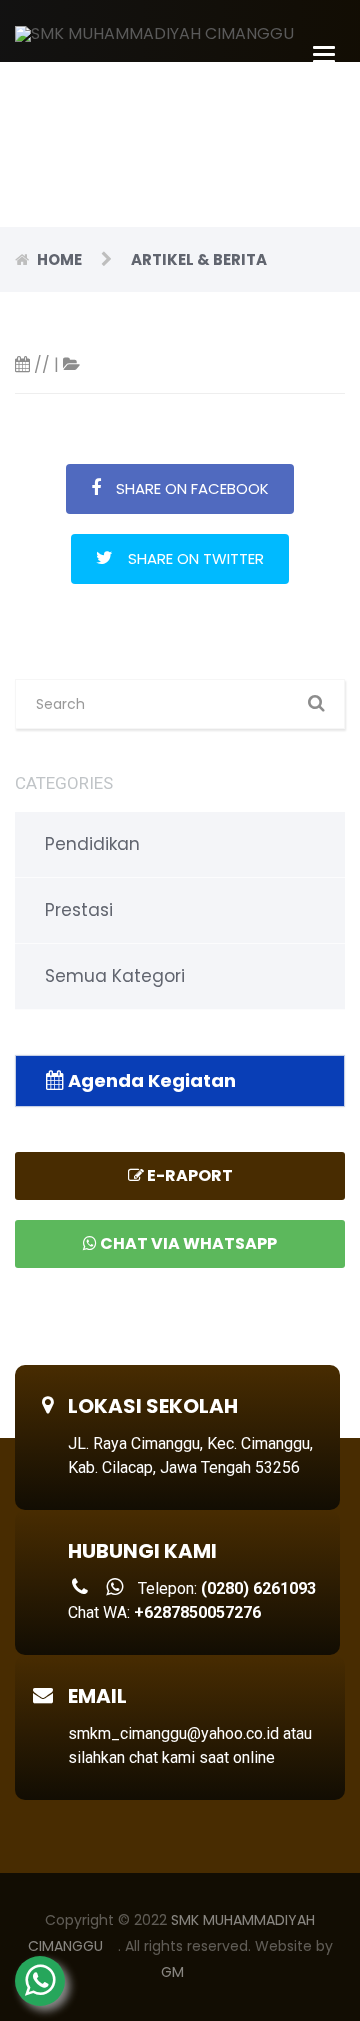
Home (59, 259)
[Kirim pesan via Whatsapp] (40, 1981)
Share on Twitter (196, 558)
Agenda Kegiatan (150, 1080)
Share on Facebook (192, 488)
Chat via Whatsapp (187, 1243)
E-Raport (188, 1175)
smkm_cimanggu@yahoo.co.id (173, 1733)
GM (172, 1972)
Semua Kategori (115, 976)
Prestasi (79, 910)
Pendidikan (92, 844)
